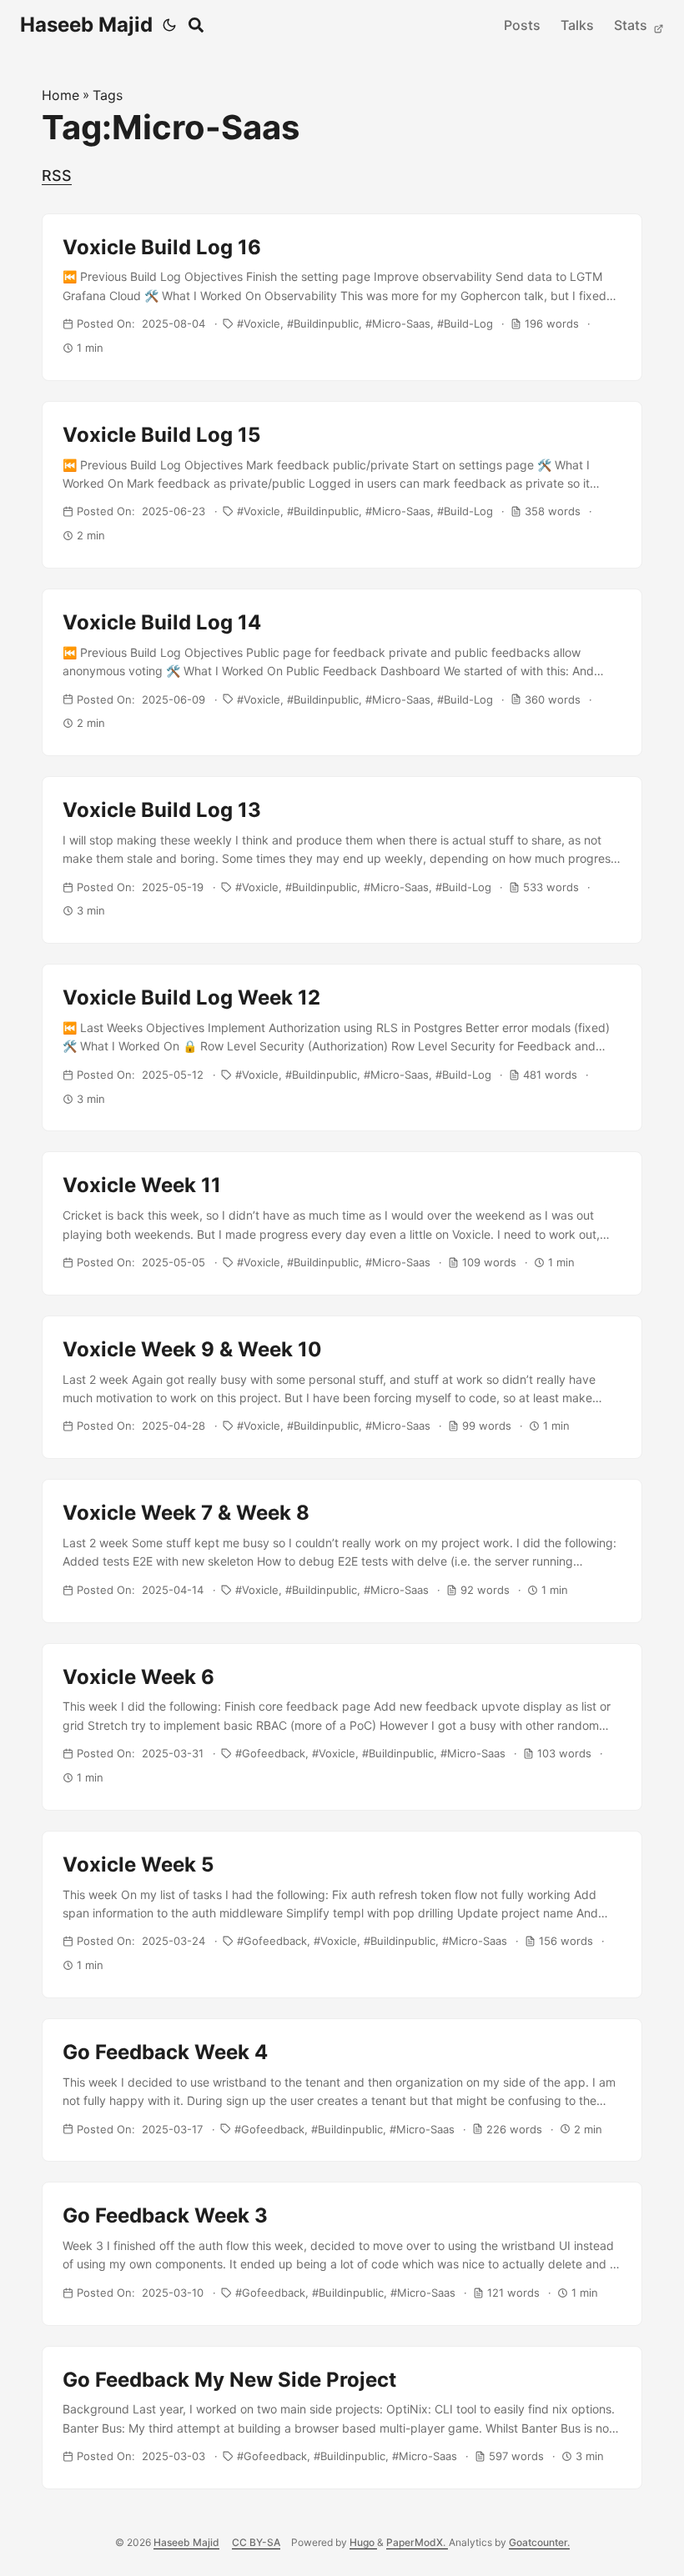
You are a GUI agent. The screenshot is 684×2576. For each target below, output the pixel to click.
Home (60, 95)
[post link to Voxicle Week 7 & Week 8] (342, 1551)
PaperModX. (417, 2542)
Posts (522, 25)
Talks (577, 25)
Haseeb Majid (86, 25)
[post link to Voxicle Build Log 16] (342, 297)
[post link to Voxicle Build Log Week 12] (342, 1047)
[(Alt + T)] (169, 25)
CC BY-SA (256, 2542)
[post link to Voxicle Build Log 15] (342, 485)
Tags (108, 95)
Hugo (363, 2542)
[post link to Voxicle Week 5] (342, 1914)
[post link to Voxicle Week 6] (342, 1727)
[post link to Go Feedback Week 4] (342, 2090)
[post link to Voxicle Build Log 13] (342, 860)
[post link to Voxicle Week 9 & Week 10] (342, 1387)
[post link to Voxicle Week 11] (342, 1223)
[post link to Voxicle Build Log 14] (342, 672)
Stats (632, 25)
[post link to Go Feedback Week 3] (342, 2253)
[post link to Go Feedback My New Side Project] (342, 2418)
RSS (57, 175)
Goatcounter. (539, 2542)
